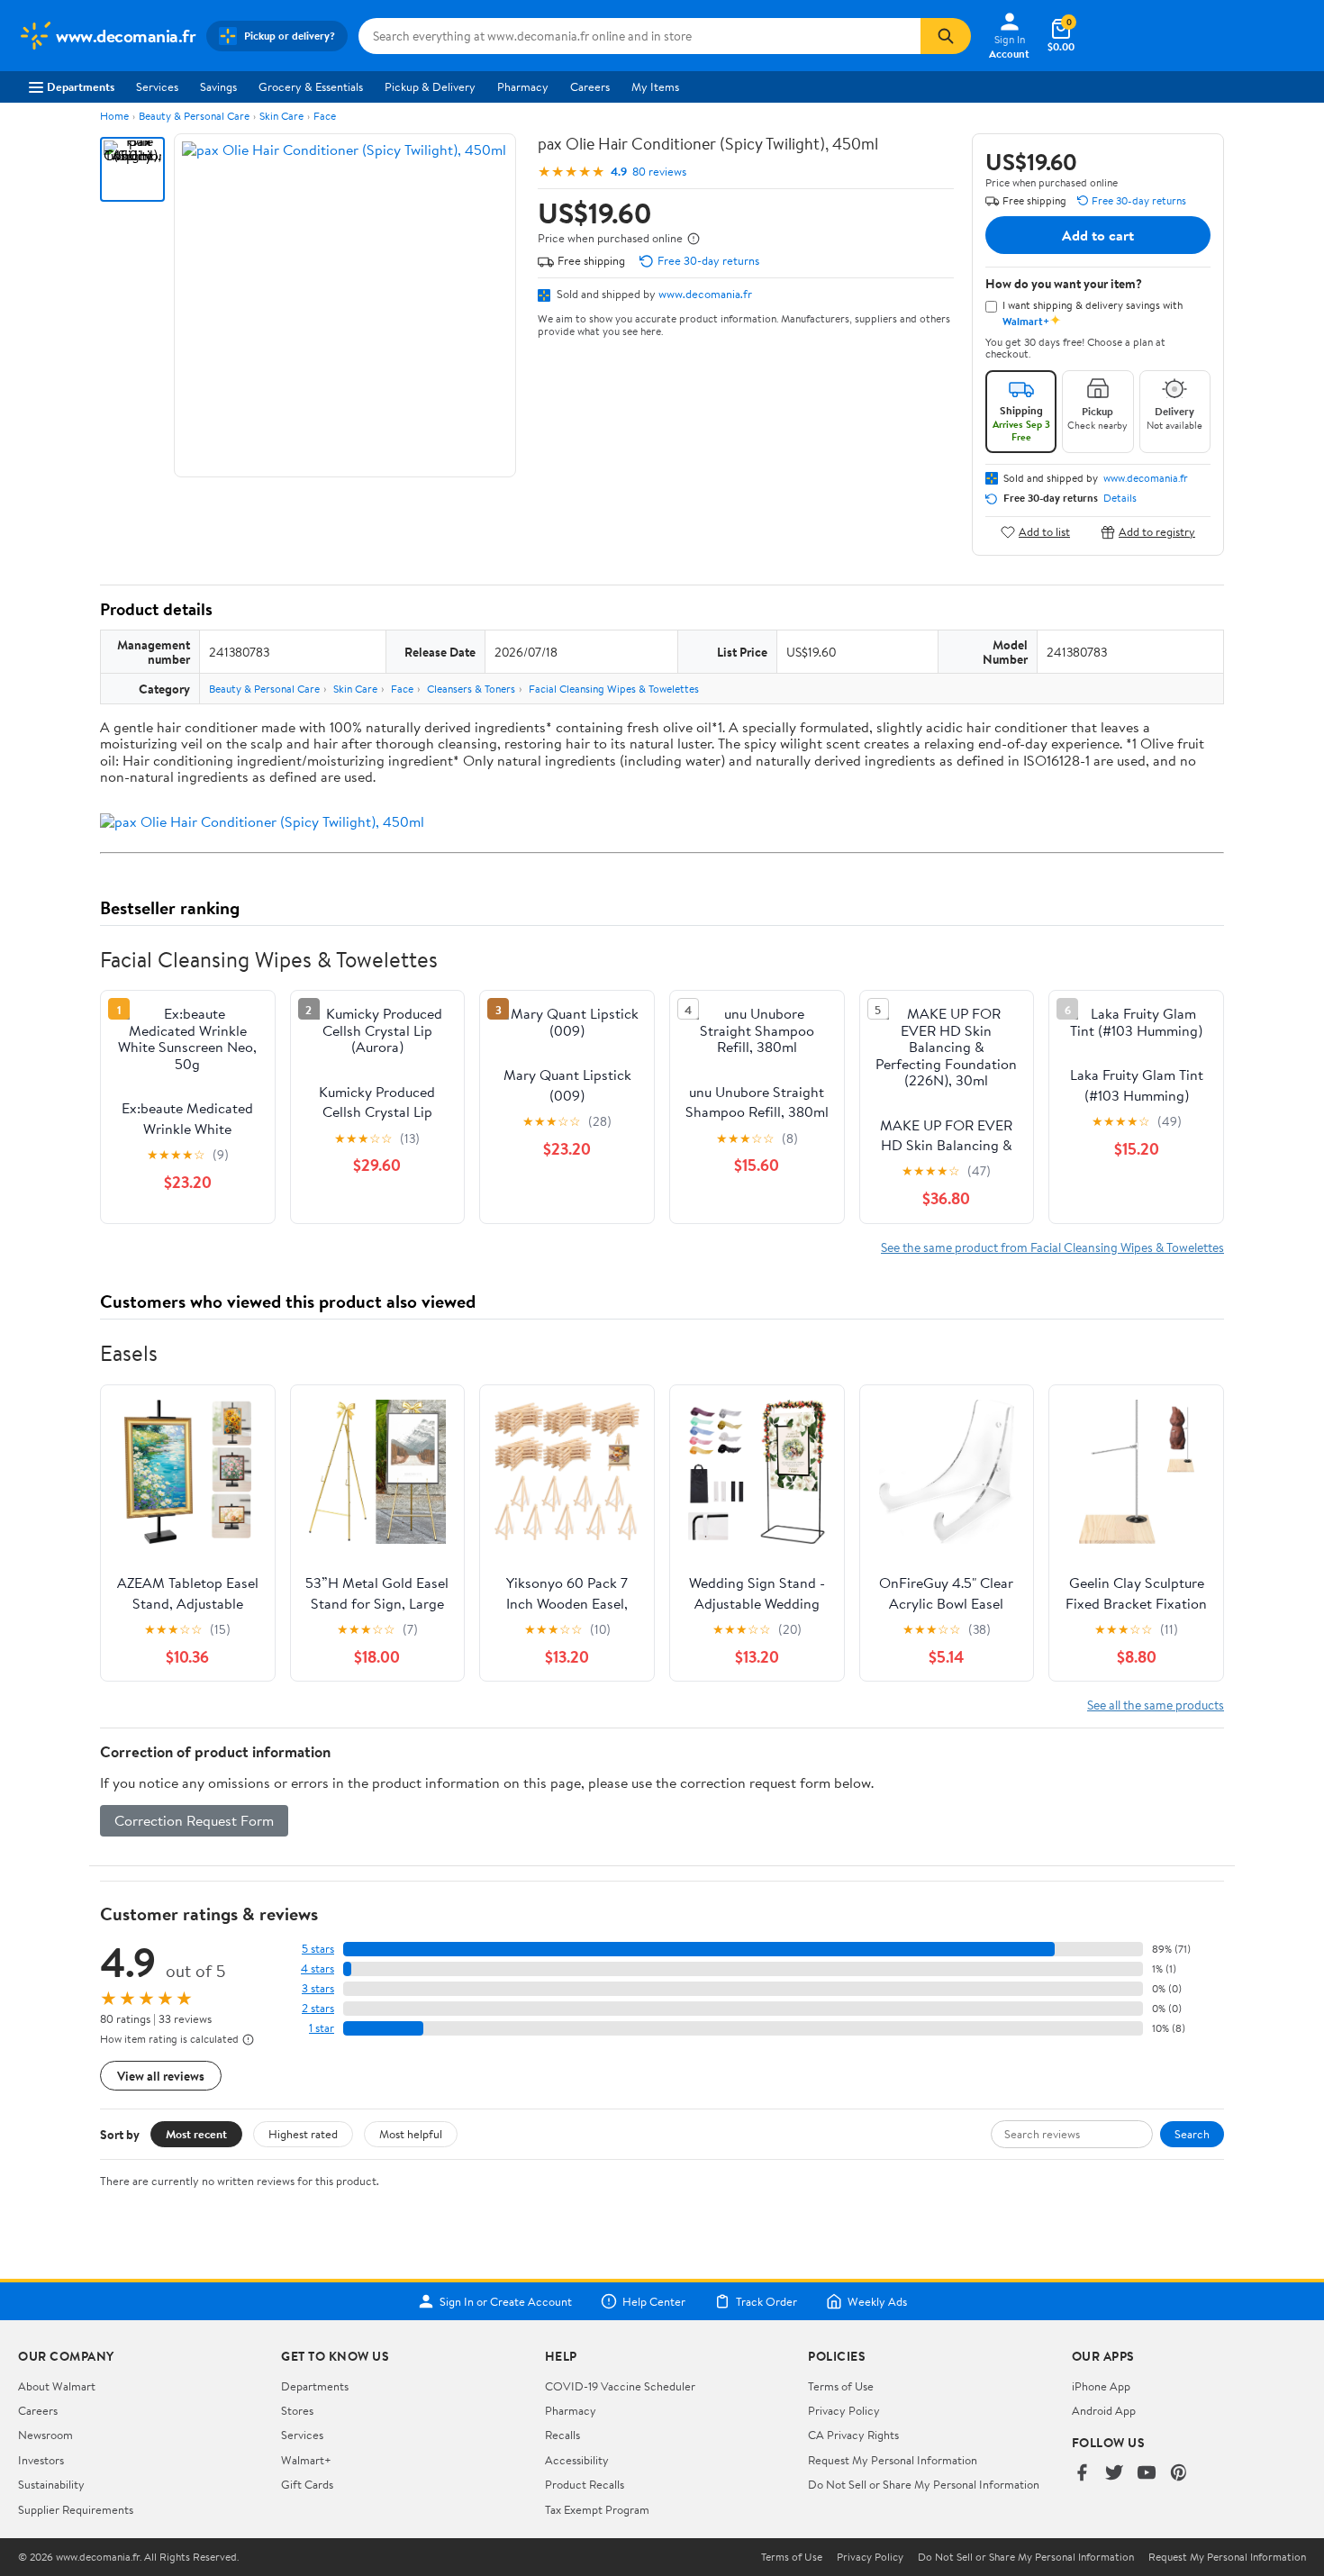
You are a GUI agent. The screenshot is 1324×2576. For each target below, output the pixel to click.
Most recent (196, 2134)
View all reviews (161, 2076)
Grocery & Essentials (311, 86)
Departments (81, 86)
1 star (322, 2028)
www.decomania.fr (705, 294)
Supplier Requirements (76, 2509)
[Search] (946, 36)
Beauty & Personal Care (194, 116)
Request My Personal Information (893, 2460)
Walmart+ (306, 2460)
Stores (297, 2410)
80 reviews (659, 172)
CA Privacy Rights (853, 2435)
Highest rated (303, 2134)
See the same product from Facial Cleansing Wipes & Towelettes (1052, 1247)
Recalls (562, 2435)
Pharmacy (523, 86)
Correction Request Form (194, 1820)
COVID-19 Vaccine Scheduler (620, 2386)
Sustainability (51, 2484)
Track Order (766, 2301)
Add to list (1044, 532)
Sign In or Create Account (506, 2301)
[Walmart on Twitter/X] (1114, 2474)
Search (1192, 2134)
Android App (1104, 2410)
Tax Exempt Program (597, 2509)
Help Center (654, 2301)
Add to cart (1098, 235)
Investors (41, 2460)
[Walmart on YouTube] (1147, 2474)
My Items (655, 86)
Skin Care (281, 116)
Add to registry (1157, 532)
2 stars (318, 2008)
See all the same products (1156, 1705)
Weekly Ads (877, 2301)
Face (325, 116)
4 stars (317, 1968)
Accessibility (577, 2460)
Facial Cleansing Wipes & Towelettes (614, 689)
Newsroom (45, 2435)
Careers (590, 86)
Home (114, 116)
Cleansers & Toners (471, 689)
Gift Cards (307, 2484)
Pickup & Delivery (430, 86)
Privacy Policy (844, 2410)
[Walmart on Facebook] (1082, 2474)
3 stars (318, 1988)
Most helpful (411, 2134)
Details (1120, 498)
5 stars (318, 1949)
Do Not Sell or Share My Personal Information (924, 2484)
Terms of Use (841, 2386)
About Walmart (57, 2386)
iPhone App (1101, 2386)
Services (157, 86)
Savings (218, 86)
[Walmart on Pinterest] (1179, 2474)
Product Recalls (585, 2484)
